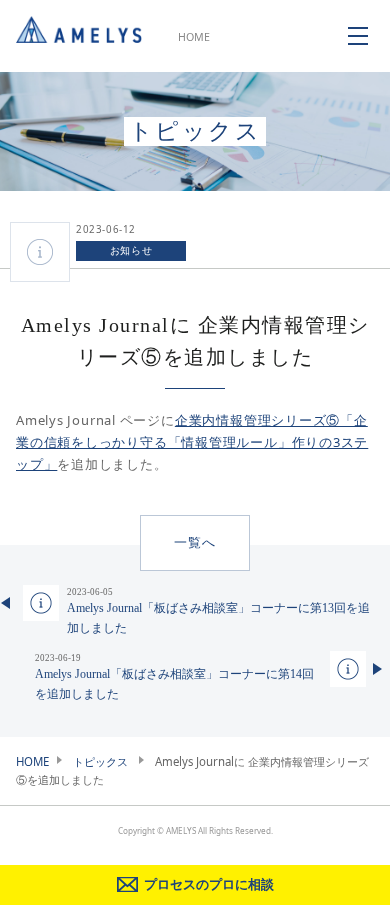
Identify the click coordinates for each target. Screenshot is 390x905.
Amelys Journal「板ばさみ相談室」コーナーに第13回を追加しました (218, 611)
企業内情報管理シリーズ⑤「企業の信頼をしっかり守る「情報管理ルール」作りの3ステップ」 (192, 442)
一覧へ (194, 542)
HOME (194, 37)
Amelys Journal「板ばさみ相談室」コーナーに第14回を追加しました (174, 677)
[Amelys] (79, 36)
